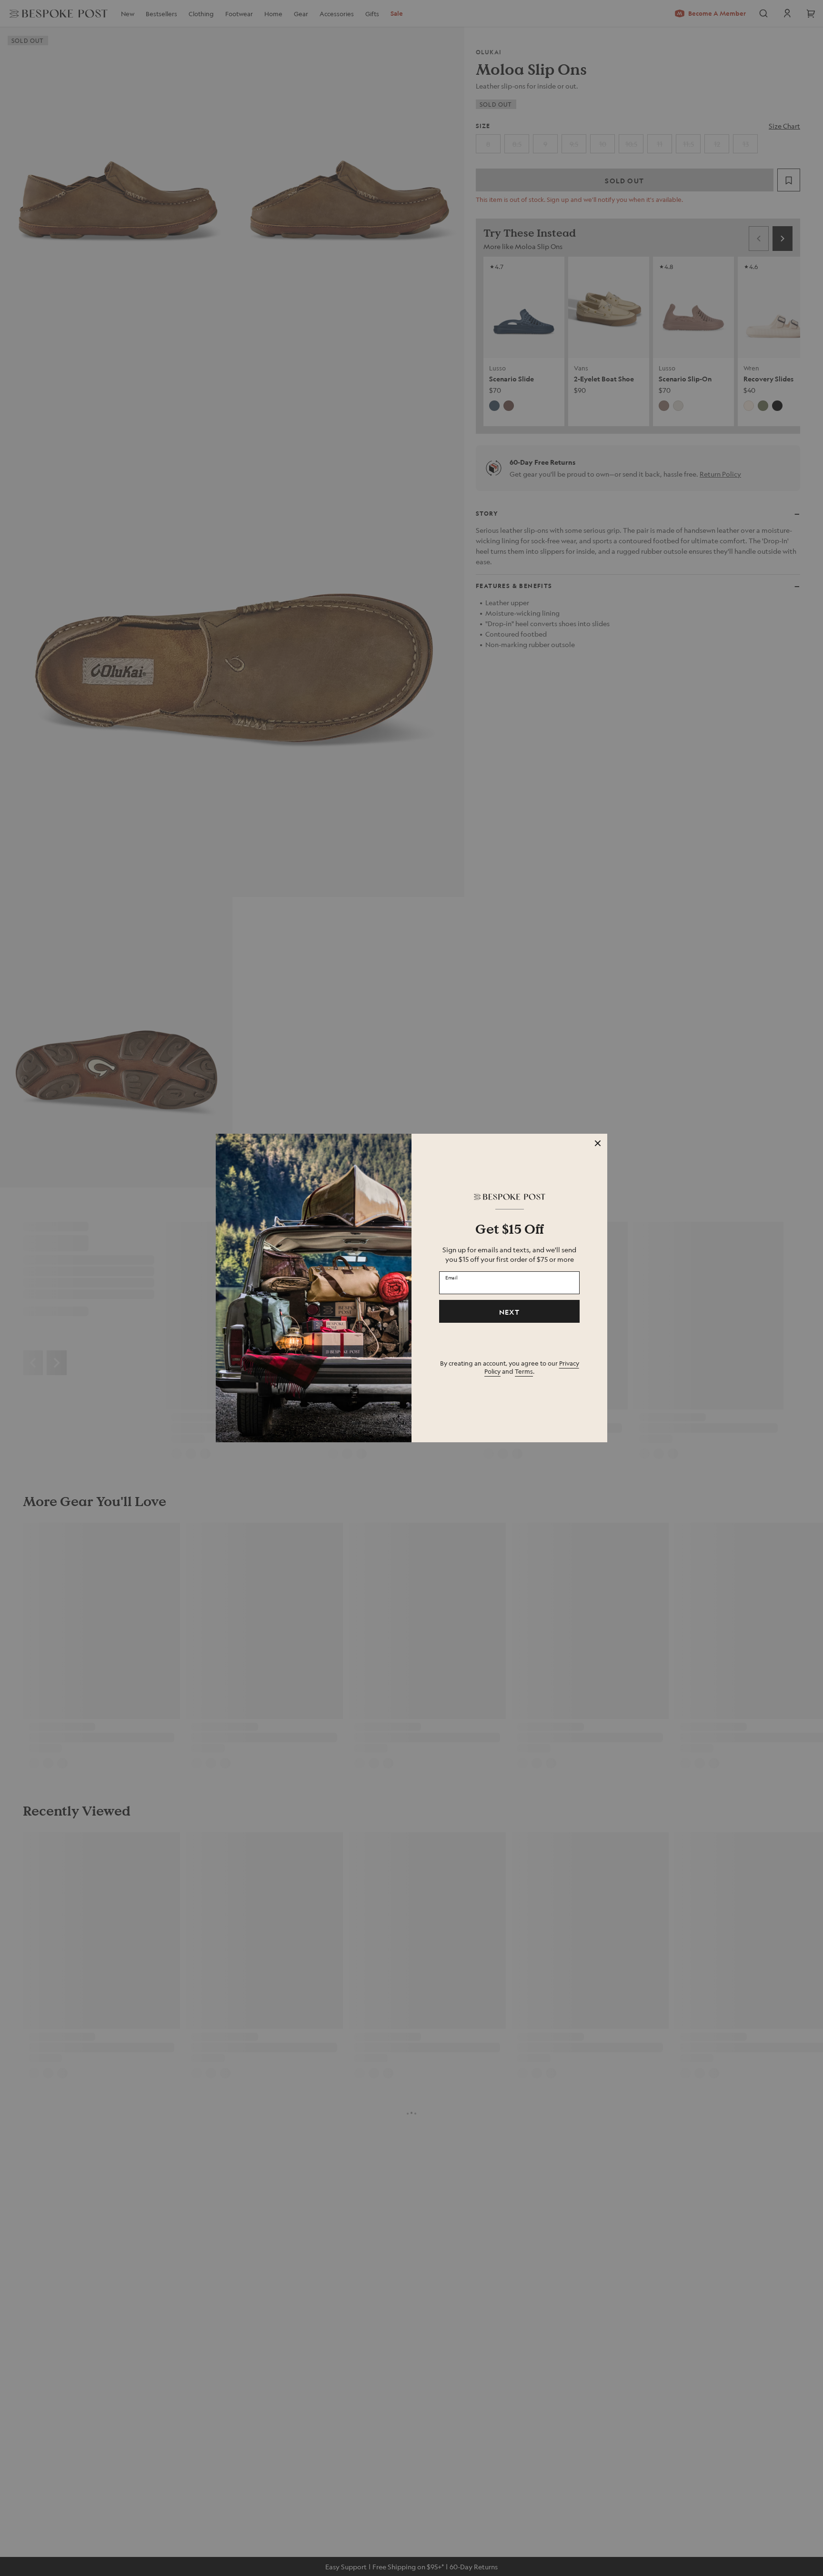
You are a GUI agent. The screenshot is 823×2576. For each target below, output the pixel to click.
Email (452, 1278)
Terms (524, 1371)
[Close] (598, 1143)
